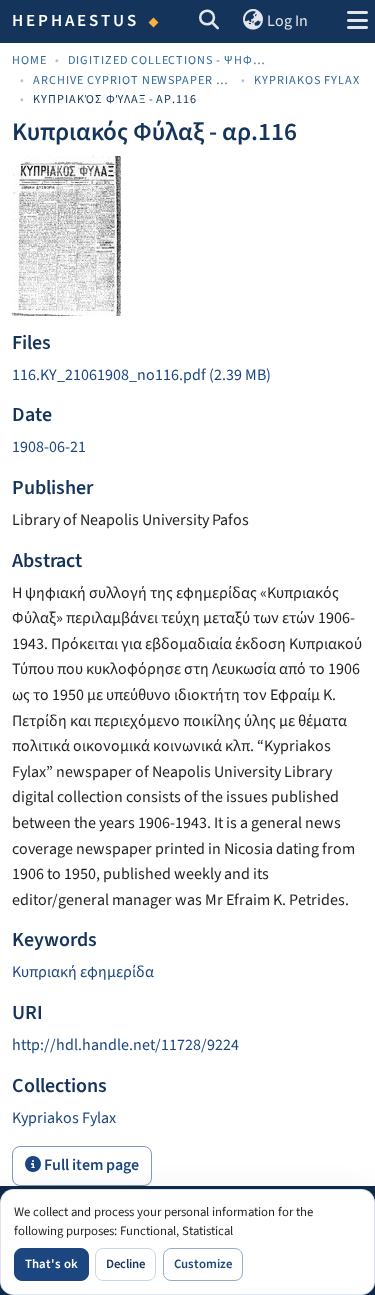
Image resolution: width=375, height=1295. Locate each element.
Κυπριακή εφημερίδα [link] (83, 972)
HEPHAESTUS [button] (76, 21)
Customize (203, 1264)
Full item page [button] (90, 1165)
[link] (187, 376)
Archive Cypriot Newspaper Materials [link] (133, 80)
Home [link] (29, 60)
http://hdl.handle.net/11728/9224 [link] (125, 1045)
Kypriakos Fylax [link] (307, 80)
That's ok (51, 1264)
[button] (209, 22)
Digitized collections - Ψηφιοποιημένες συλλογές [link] (168, 60)
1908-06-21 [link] (49, 447)
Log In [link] (287, 21)
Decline (125, 1264)
